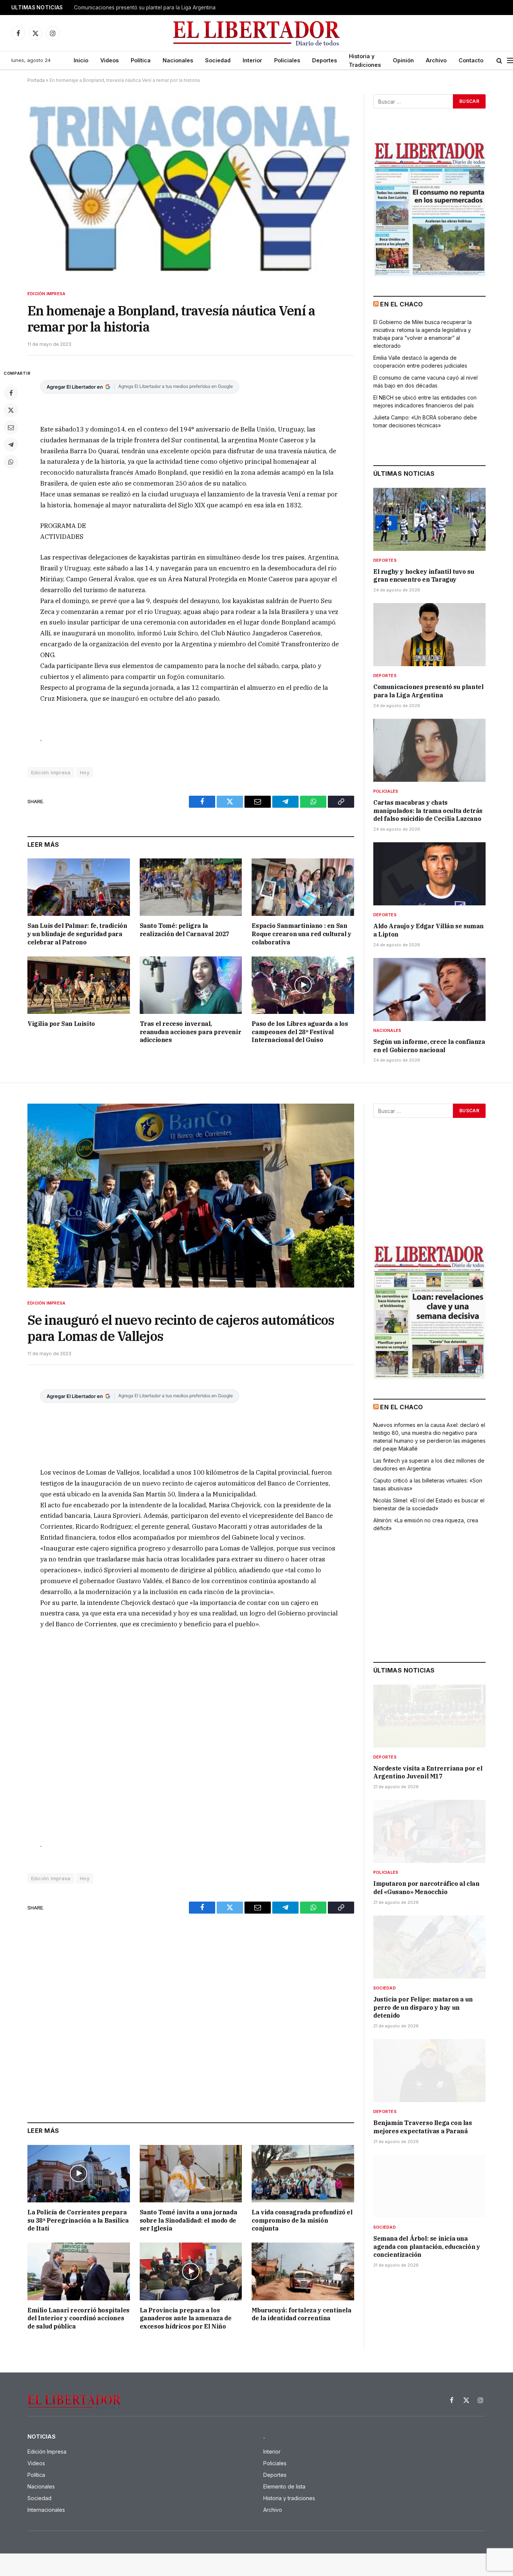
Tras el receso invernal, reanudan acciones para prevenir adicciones (191, 1032)
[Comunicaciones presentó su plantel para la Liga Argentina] (429, 635)
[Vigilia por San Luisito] (79, 985)
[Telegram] (11, 445)
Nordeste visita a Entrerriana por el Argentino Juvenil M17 (428, 1772)
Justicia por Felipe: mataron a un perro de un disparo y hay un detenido (423, 2007)
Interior (252, 60)
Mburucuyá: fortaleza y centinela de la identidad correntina (301, 2314)
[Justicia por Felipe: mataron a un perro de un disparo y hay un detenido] (429, 1947)
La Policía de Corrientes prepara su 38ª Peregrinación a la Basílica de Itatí (78, 2220)
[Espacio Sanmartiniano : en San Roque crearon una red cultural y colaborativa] (303, 887)
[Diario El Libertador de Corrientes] (257, 33)
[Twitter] (11, 410)
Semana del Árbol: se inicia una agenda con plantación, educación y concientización (427, 2247)
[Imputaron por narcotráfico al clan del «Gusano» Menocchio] (429, 1831)
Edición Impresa (46, 294)
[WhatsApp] (11, 462)
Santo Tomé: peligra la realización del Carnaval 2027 (185, 930)
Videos (109, 60)
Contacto (471, 60)
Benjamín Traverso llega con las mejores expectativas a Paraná (423, 2127)
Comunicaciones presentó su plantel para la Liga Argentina (145, 8)
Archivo (436, 60)
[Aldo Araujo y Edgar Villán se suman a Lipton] (429, 874)
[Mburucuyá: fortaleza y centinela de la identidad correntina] (303, 2271)
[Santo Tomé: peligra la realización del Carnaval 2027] (191, 887)
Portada (36, 80)
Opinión (403, 60)
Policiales (287, 60)
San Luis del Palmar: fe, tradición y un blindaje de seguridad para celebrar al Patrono (77, 934)
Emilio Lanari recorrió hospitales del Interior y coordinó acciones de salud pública (78, 2318)
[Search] (499, 61)
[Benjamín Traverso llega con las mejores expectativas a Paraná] (429, 2071)
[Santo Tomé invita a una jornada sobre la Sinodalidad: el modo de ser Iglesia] (191, 2174)
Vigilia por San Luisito (61, 1024)
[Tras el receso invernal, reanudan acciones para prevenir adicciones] (191, 985)
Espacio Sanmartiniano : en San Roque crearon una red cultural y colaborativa (301, 934)
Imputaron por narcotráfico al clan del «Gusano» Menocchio (426, 1888)
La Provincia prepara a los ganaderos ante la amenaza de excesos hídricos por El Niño (186, 2318)
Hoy (85, 772)
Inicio (81, 60)
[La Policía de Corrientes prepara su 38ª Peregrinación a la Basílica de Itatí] (79, 2174)
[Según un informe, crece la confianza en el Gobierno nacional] (429, 989)
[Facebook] (11, 393)
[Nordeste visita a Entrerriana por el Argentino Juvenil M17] (429, 1716)
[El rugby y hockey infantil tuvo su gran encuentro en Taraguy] (429, 519)
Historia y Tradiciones (365, 60)
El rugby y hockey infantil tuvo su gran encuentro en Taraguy (424, 576)
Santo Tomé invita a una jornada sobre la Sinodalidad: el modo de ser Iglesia (189, 2220)
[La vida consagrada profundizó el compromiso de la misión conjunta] (303, 2174)
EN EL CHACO (401, 304)
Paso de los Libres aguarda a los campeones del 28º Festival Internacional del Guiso (300, 1032)
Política (141, 60)
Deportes (324, 60)
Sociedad (218, 60)
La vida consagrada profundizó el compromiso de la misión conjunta (302, 2220)
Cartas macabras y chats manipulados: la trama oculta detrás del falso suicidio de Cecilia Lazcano (428, 811)
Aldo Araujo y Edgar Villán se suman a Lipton (429, 930)
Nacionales (178, 60)
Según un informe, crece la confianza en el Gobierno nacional (429, 1046)
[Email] (11, 427)
